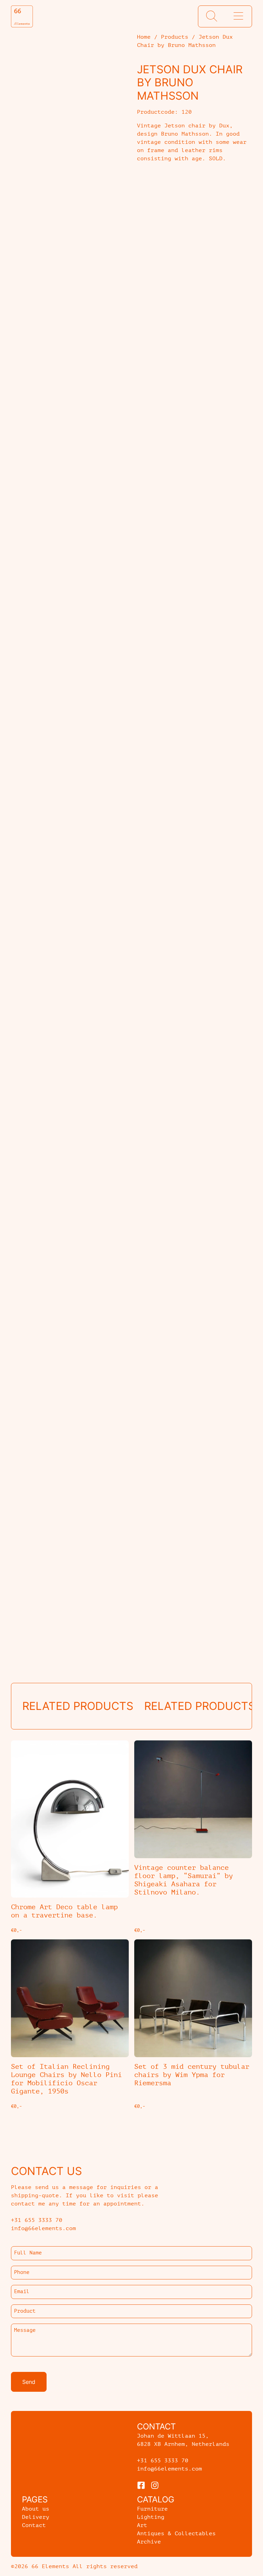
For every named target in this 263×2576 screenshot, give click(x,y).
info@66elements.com (170, 2469)
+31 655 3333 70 (163, 2461)
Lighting (151, 2517)
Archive (149, 2542)
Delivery (36, 2517)
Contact (34, 2525)
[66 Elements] (22, 16)
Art (142, 2525)
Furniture (152, 2509)
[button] (212, 16)
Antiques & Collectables (176, 2534)
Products (175, 37)
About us (36, 2509)
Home (144, 37)
